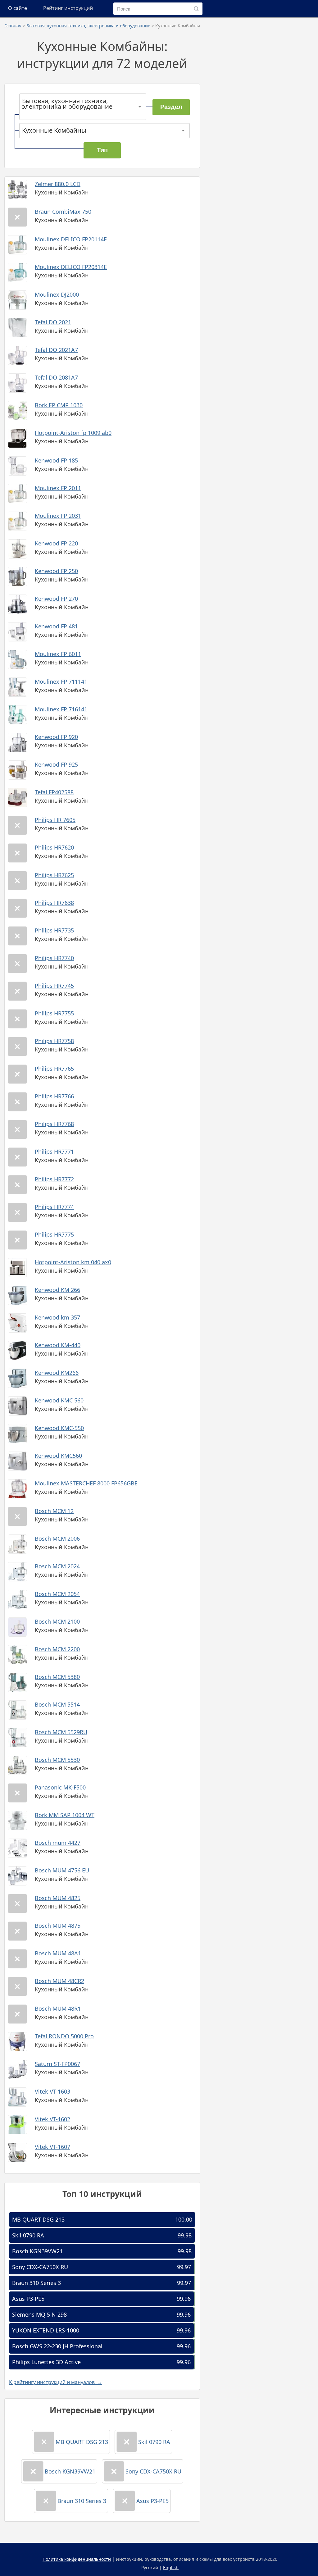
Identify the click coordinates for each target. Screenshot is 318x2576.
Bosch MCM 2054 (57, 1594)
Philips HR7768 (54, 1124)
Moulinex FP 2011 (58, 488)
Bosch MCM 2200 (57, 1649)
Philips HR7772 (54, 1179)
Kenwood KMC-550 (59, 1428)
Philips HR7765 (54, 1069)
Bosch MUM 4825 (58, 1898)
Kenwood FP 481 (56, 626)
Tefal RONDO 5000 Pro (64, 2036)
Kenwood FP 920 (56, 737)
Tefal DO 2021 (53, 322)
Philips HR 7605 (55, 820)
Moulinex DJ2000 (57, 294)
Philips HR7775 (54, 1234)
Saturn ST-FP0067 (57, 2064)
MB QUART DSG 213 (38, 2219)
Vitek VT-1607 (52, 2147)
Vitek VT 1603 (52, 2091)
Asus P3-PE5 (28, 2299)
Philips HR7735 (54, 930)
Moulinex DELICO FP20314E (71, 267)
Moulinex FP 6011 (58, 654)
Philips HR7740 (54, 958)
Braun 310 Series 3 (36, 2283)
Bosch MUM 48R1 (58, 2008)
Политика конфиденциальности (77, 2559)
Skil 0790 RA (28, 2235)
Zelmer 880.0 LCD (58, 184)
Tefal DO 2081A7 (56, 377)
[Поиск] (196, 9)
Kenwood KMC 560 (59, 1400)
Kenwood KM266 (57, 1373)
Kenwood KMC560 (58, 1456)
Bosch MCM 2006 (57, 1539)
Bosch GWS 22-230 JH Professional (57, 2346)
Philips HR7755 (54, 1013)
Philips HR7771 (54, 1151)
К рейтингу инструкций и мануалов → (56, 2382)
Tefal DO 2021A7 (56, 350)
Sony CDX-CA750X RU (40, 2267)
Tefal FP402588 (54, 792)
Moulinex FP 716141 (61, 709)
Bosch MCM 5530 (57, 1760)
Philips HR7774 (54, 1207)
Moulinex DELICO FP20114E (71, 239)
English (171, 2567)
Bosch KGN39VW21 (37, 2251)
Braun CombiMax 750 (63, 212)
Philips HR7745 (54, 986)
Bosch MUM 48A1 (58, 1953)
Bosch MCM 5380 (57, 1677)
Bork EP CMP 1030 (59, 405)
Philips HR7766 (54, 1096)
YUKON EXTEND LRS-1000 (46, 2330)
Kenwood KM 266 (57, 1290)
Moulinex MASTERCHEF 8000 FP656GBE (86, 1483)
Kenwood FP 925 (56, 764)
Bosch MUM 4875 (58, 1926)
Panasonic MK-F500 (60, 1787)
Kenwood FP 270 (56, 599)
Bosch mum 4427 (58, 1843)
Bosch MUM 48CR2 (59, 1981)
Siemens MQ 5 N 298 (39, 2314)
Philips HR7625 (54, 875)
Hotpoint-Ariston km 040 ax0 (73, 1262)
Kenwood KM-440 (58, 1345)
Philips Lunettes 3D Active (46, 2362)
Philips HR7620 (54, 847)
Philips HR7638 (54, 903)
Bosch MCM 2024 (57, 1566)
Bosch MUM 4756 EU (62, 1870)
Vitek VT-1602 (52, 2119)
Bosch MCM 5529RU (61, 1732)
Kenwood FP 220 (56, 543)
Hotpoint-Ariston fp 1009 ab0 (73, 433)
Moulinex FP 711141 (61, 682)
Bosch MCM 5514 (57, 1704)
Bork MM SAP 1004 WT (65, 1815)
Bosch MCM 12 (54, 1511)
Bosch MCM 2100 (57, 1621)
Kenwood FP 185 (56, 460)
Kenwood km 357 (57, 1317)
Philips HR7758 (54, 1041)
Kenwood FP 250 (56, 571)
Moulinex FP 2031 (58, 516)
